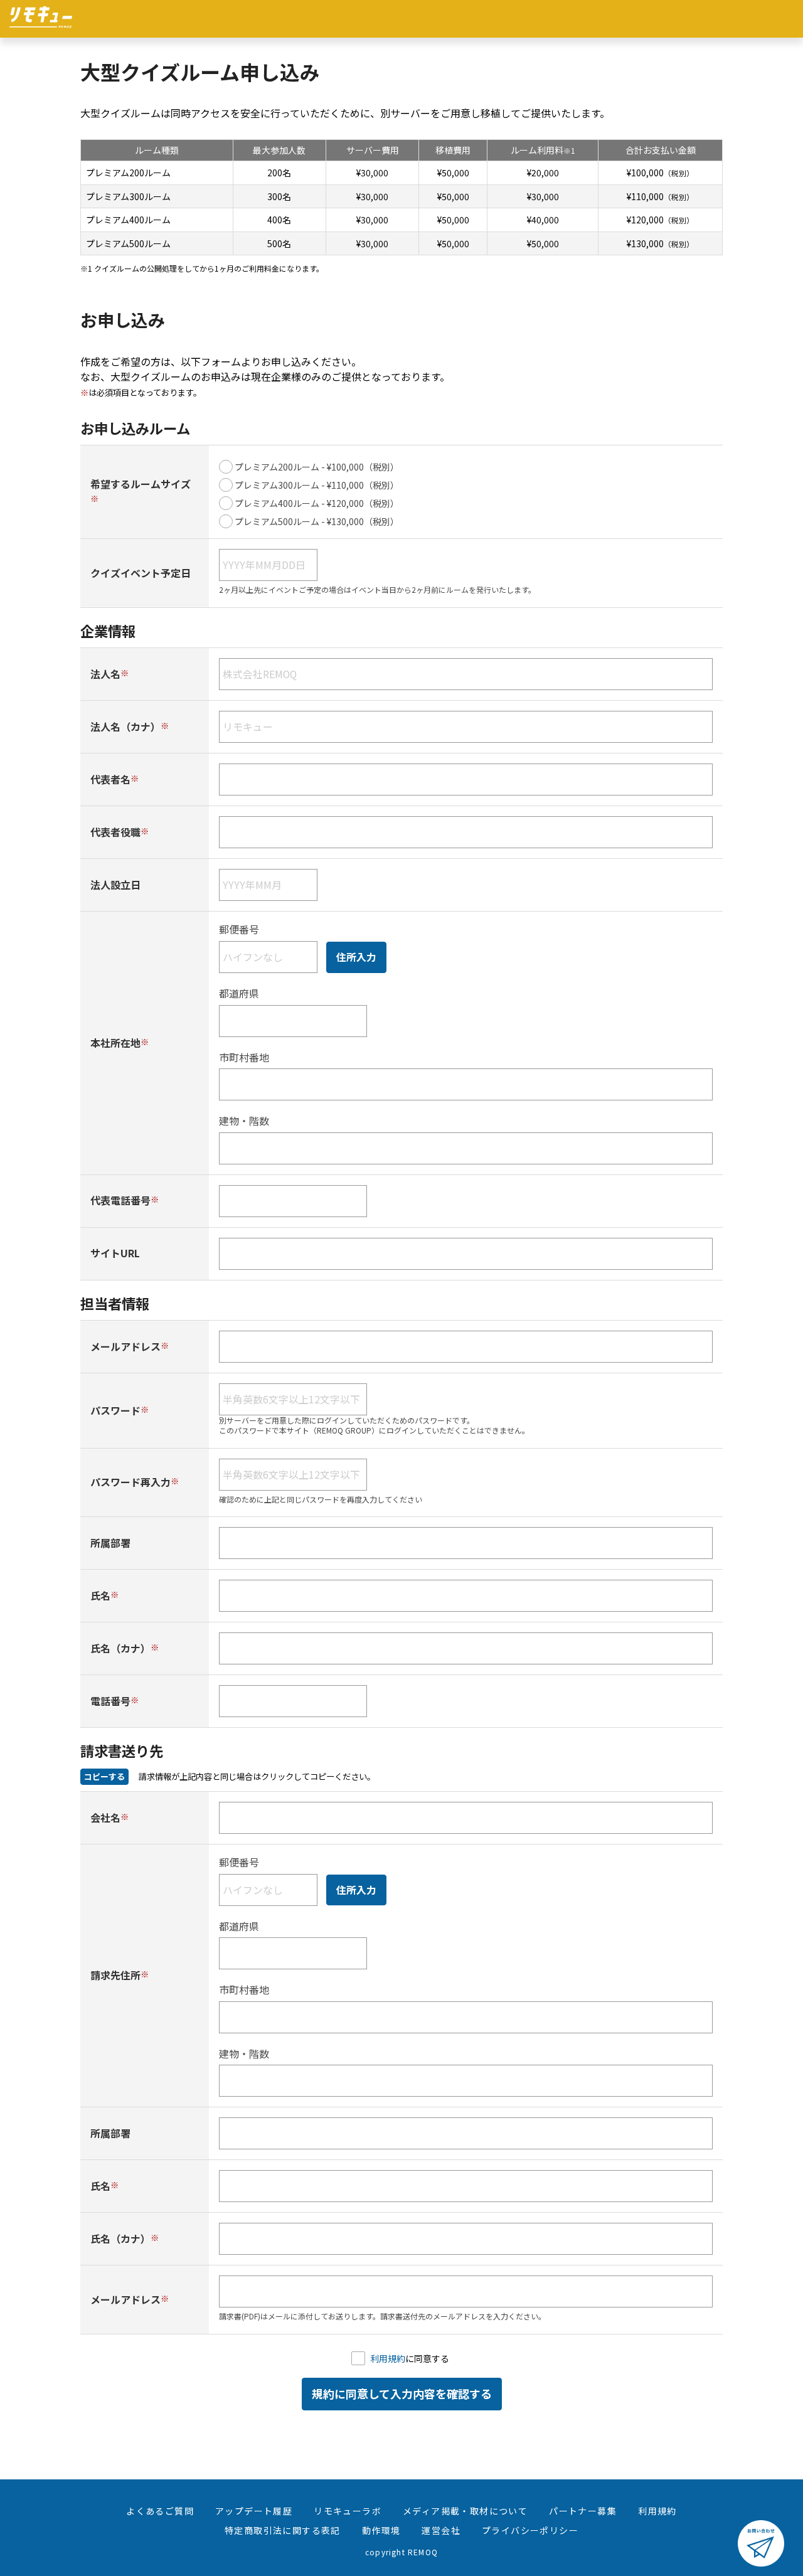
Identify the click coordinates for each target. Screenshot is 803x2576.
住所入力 (356, 957)
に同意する (410, 2358)
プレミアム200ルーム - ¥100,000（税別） (317, 467)
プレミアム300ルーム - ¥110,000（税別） (317, 485)
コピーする (104, 1776)
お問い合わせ (761, 2543)
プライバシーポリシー (530, 2530)
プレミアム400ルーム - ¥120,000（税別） (317, 503)
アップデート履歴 (254, 2511)
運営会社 (441, 2530)
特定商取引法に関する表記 (283, 2530)
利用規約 (388, 2358)
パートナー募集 (583, 2511)
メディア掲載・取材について (465, 2511)
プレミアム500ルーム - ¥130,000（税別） (317, 521)
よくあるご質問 (160, 2511)
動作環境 (381, 2530)
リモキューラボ (348, 2511)
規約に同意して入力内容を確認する (402, 2393)
